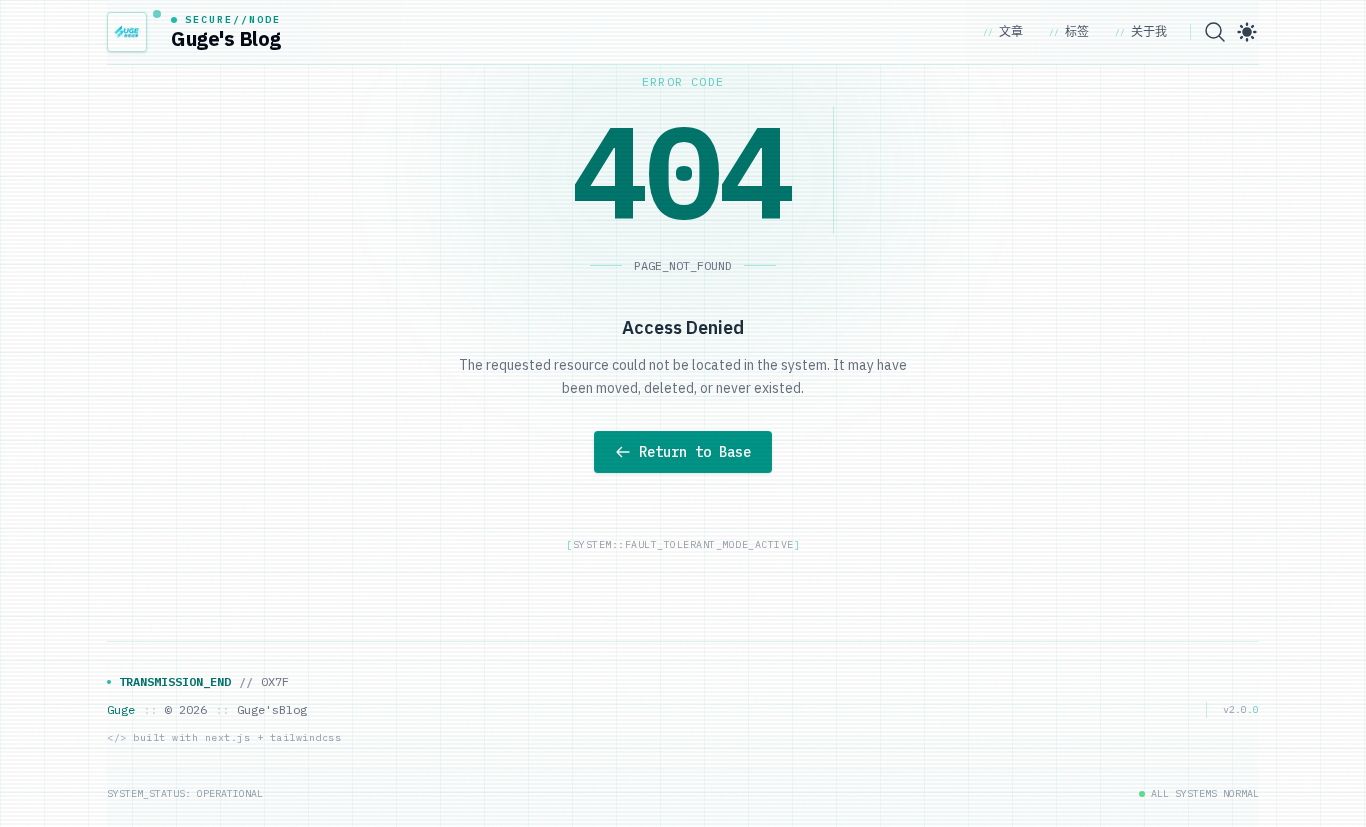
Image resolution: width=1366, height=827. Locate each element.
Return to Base (695, 452)
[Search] (1215, 32)
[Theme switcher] (1247, 32)
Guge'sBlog (272, 709)
